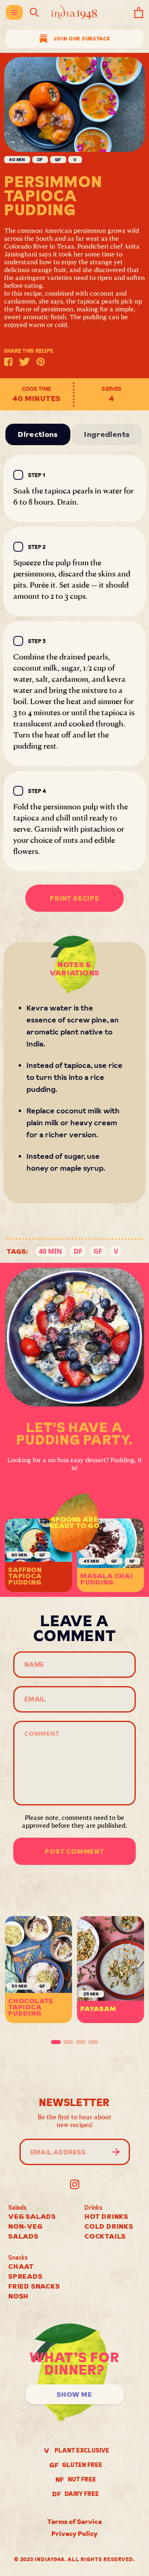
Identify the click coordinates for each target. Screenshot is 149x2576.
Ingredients (107, 434)
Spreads (25, 2276)
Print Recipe (74, 898)
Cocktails (105, 2236)
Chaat (21, 2266)
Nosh (18, 2296)
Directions (38, 434)
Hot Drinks (106, 2216)
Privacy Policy (74, 2533)
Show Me (74, 2394)
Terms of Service (74, 2521)
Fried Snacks (34, 2286)
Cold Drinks (109, 2226)
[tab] (56, 2042)
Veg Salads (32, 2216)
